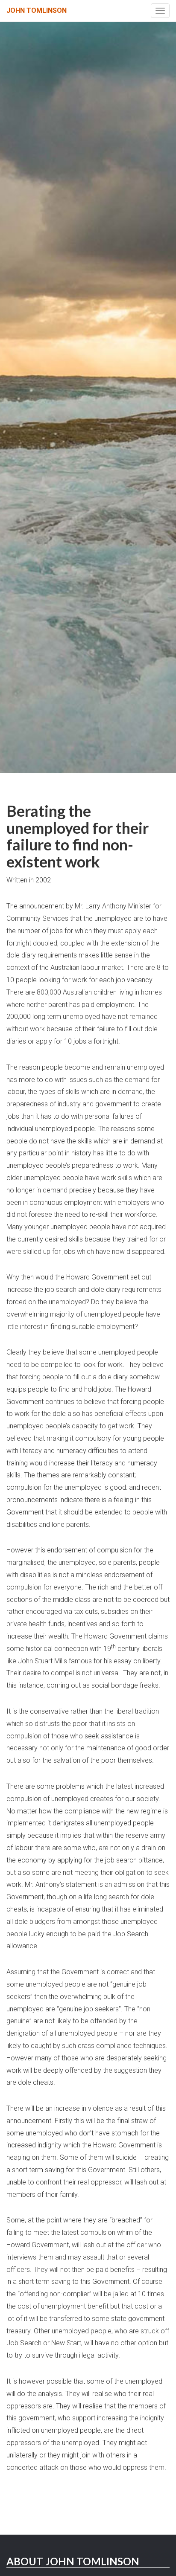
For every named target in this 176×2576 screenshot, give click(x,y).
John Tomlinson (37, 10)
